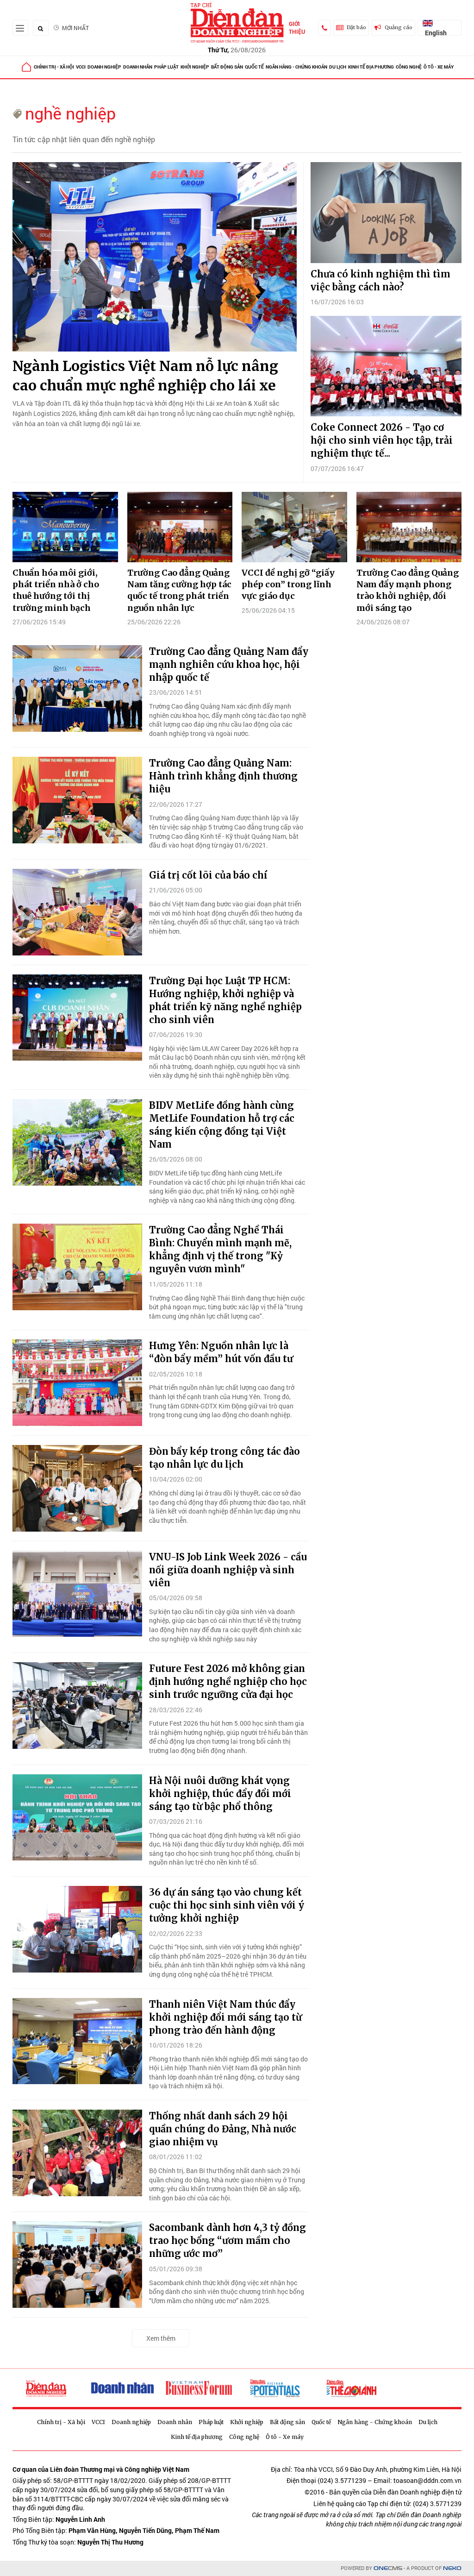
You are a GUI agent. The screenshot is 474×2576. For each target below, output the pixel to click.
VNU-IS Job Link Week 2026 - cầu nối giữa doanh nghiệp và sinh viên (228, 1570)
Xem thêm (161, 2338)
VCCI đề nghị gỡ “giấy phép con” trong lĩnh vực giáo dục (288, 584)
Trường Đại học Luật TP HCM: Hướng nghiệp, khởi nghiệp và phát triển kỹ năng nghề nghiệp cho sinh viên (225, 1000)
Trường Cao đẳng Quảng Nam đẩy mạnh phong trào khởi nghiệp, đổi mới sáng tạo (408, 590)
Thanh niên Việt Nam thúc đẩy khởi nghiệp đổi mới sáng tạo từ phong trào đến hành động (225, 2017)
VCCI (81, 67)
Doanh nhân (138, 67)
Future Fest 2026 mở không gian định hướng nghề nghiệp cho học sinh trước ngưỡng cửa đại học (228, 1681)
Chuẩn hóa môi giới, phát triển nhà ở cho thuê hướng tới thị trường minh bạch (56, 590)
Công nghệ (409, 67)
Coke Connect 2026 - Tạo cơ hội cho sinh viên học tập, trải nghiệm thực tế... (382, 440)
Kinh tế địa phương (371, 67)
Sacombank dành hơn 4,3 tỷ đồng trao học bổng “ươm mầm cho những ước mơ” (228, 2240)
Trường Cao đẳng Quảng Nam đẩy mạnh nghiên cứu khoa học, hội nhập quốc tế (229, 664)
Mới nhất (75, 28)
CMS (388, 2568)
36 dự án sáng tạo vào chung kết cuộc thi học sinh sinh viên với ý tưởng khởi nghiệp (227, 1905)
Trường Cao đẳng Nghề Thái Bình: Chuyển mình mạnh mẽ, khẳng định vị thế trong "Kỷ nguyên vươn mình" (220, 1249)
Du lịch (338, 67)
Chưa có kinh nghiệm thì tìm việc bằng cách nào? (380, 280)
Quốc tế (254, 67)
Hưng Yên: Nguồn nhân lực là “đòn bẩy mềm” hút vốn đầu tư (221, 1352)
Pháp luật (166, 67)
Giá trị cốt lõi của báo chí (208, 875)
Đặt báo (356, 27)
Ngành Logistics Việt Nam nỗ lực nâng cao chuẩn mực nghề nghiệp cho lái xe (145, 376)
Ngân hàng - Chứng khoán (296, 67)
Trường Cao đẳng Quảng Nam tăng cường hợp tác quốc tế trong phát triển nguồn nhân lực (179, 590)
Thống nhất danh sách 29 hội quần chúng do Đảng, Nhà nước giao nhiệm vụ (223, 2129)
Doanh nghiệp (104, 67)
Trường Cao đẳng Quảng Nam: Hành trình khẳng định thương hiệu (223, 776)
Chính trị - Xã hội (54, 67)
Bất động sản (227, 67)
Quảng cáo (399, 27)
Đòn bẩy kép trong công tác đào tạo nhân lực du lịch (225, 1458)
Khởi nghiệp (195, 67)
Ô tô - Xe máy (439, 67)
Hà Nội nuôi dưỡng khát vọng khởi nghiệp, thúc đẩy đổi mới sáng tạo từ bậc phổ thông (220, 1794)
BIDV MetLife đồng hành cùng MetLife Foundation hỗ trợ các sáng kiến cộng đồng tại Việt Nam (222, 1125)
